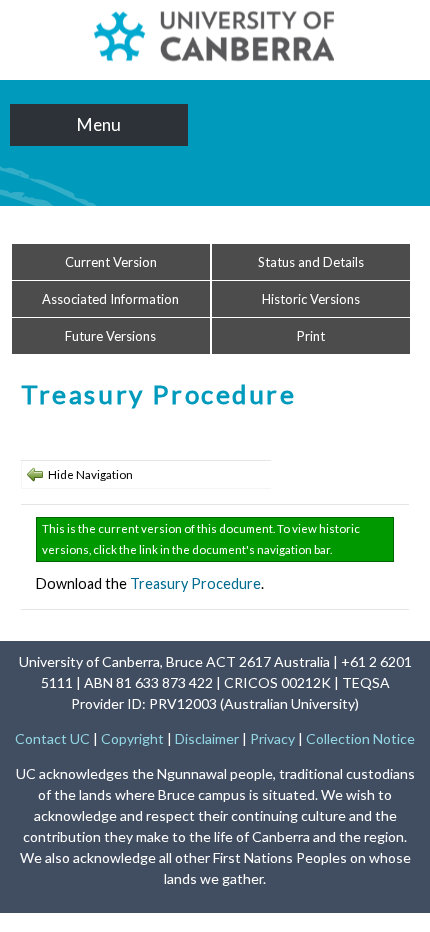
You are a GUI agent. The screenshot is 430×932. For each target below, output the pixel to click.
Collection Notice (360, 738)
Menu (99, 124)
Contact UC (52, 738)
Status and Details (311, 262)
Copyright (132, 738)
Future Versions (110, 336)
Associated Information (110, 299)
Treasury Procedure (195, 583)
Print (311, 336)
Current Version (111, 262)
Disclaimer (207, 738)
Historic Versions (311, 299)
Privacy (272, 738)
